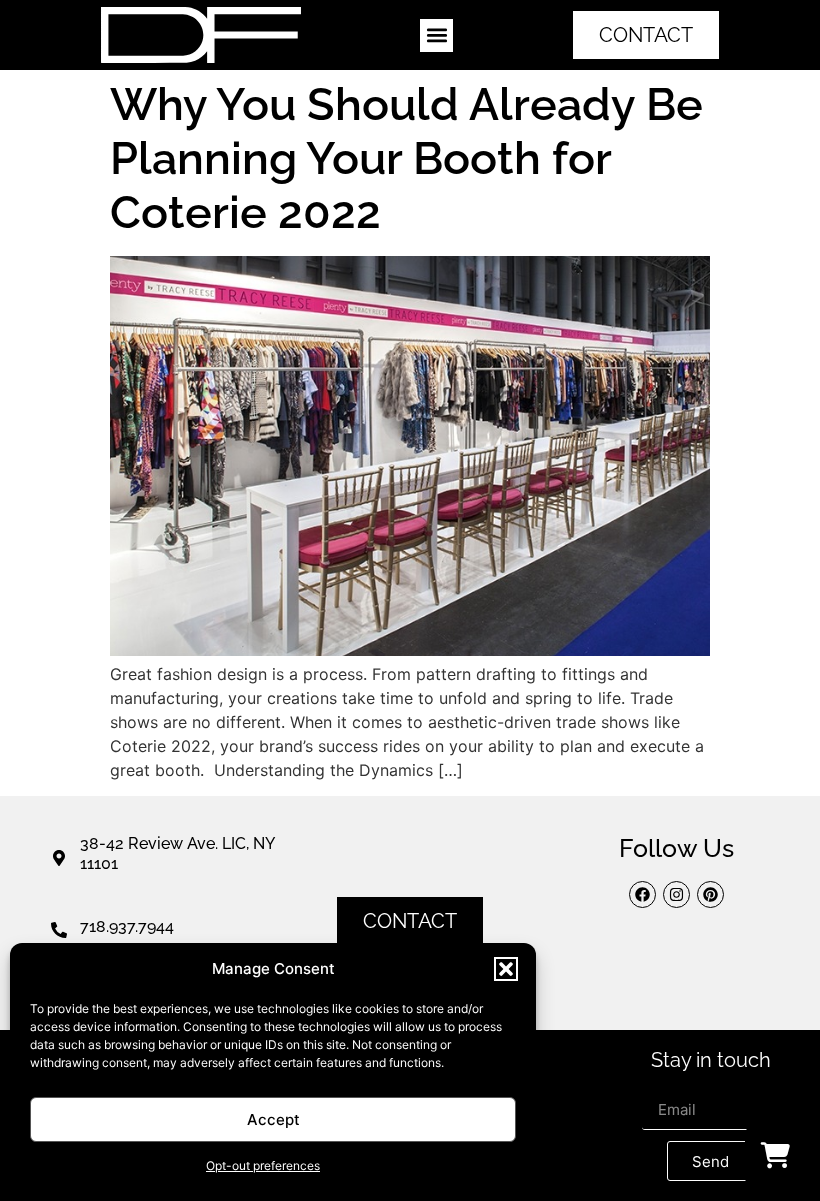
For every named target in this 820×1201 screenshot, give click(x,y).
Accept (273, 1119)
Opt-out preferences (263, 1165)
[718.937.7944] (59, 930)
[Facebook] (642, 894)
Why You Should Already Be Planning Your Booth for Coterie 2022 (406, 158)
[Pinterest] (710, 894)
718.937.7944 (127, 926)
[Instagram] (676, 894)
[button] (506, 969)
